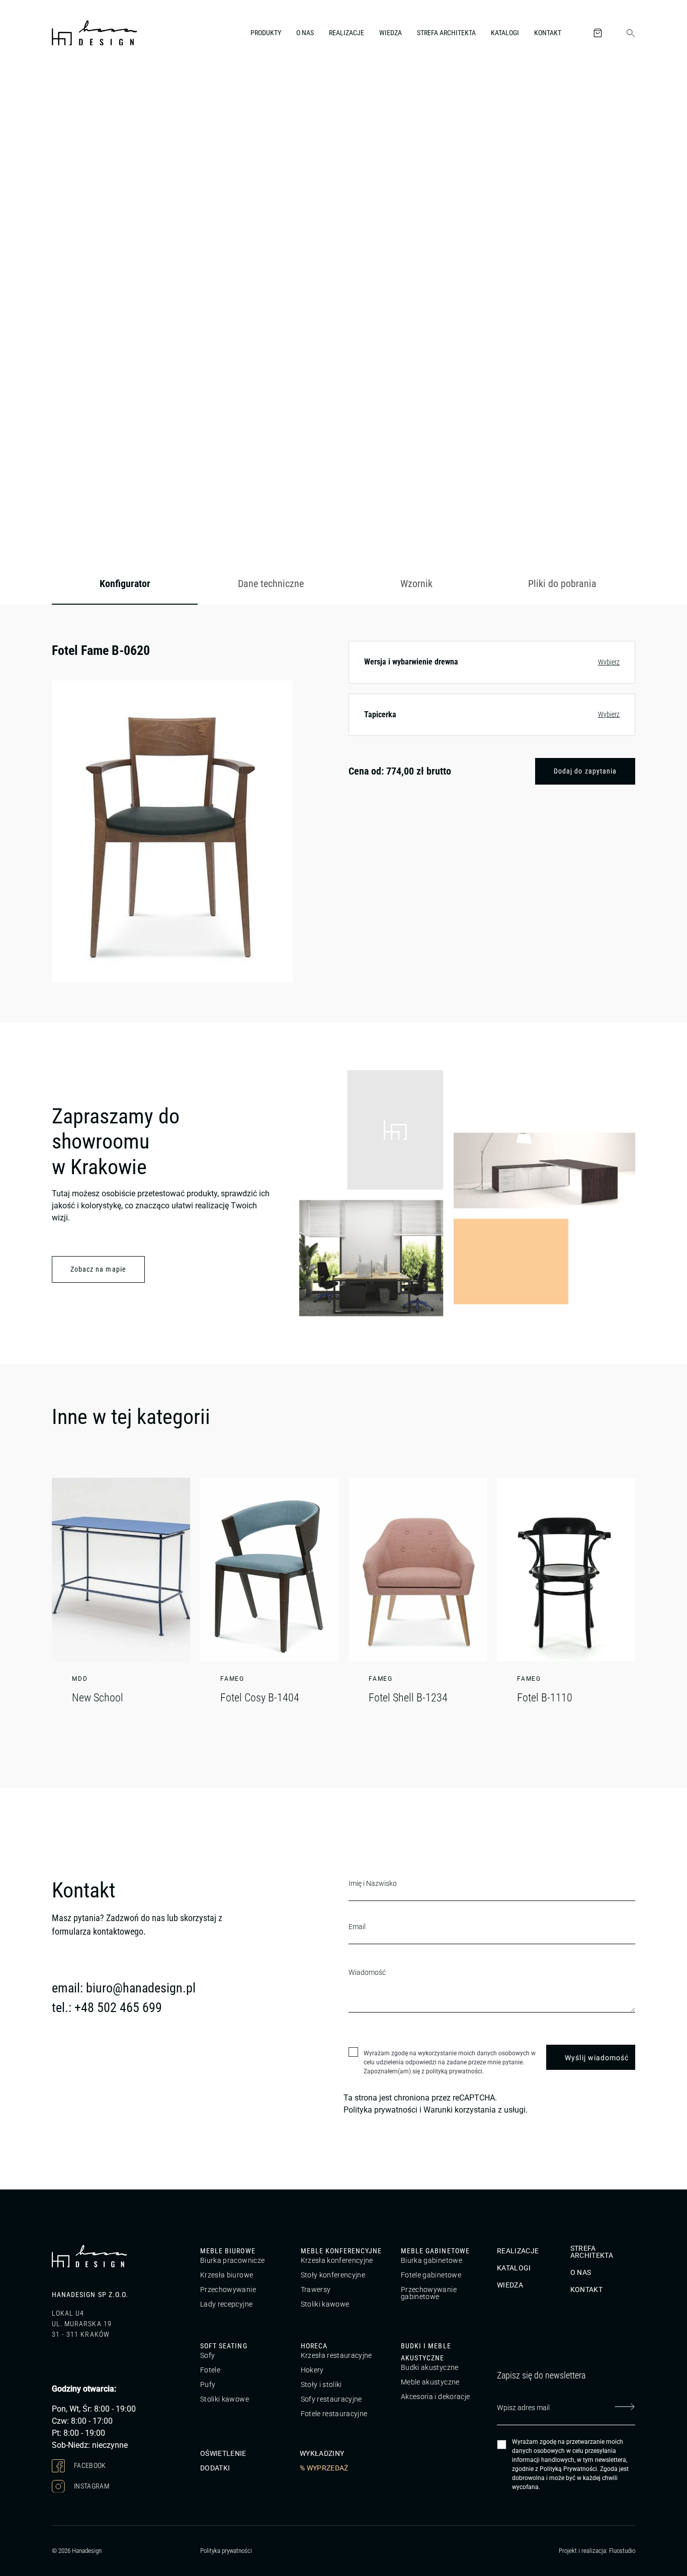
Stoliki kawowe (325, 2304)
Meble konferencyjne (341, 2251)
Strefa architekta (446, 33)
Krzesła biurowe (227, 2275)
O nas (305, 33)
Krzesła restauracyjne (336, 2355)
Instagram (91, 2486)
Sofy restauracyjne (331, 2399)
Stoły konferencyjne (333, 2275)
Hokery (312, 2370)
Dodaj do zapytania (585, 771)
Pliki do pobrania (562, 584)
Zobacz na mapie (98, 1269)
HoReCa (314, 2346)
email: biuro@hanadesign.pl (124, 1988)
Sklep (110, 87)
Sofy (207, 2355)
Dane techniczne (271, 584)
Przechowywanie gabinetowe (429, 2293)
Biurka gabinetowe (432, 2260)
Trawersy (316, 2289)
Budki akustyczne (430, 2367)
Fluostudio (622, 2551)
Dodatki (215, 2467)
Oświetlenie (223, 2453)
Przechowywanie (228, 2289)
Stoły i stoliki (321, 2384)
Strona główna (72, 87)
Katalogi (505, 33)
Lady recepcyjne (226, 2304)
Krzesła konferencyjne (337, 2260)
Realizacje (347, 33)
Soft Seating (224, 2346)
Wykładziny (322, 2453)
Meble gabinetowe (435, 2251)
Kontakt (548, 33)
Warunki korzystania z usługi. (476, 2110)
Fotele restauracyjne (334, 2414)
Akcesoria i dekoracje (435, 2397)
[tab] (125, 584)
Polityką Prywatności (568, 2469)
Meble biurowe (228, 2251)
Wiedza (391, 33)
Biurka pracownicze (232, 2260)
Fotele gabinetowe (431, 2275)
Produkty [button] (266, 33)
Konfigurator (125, 584)
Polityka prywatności (380, 2110)
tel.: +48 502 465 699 (107, 2008)
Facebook (89, 2465)
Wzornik (416, 584)
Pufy (208, 2384)
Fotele (210, 2370)
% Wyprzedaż (324, 2467)
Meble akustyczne (430, 2382)
